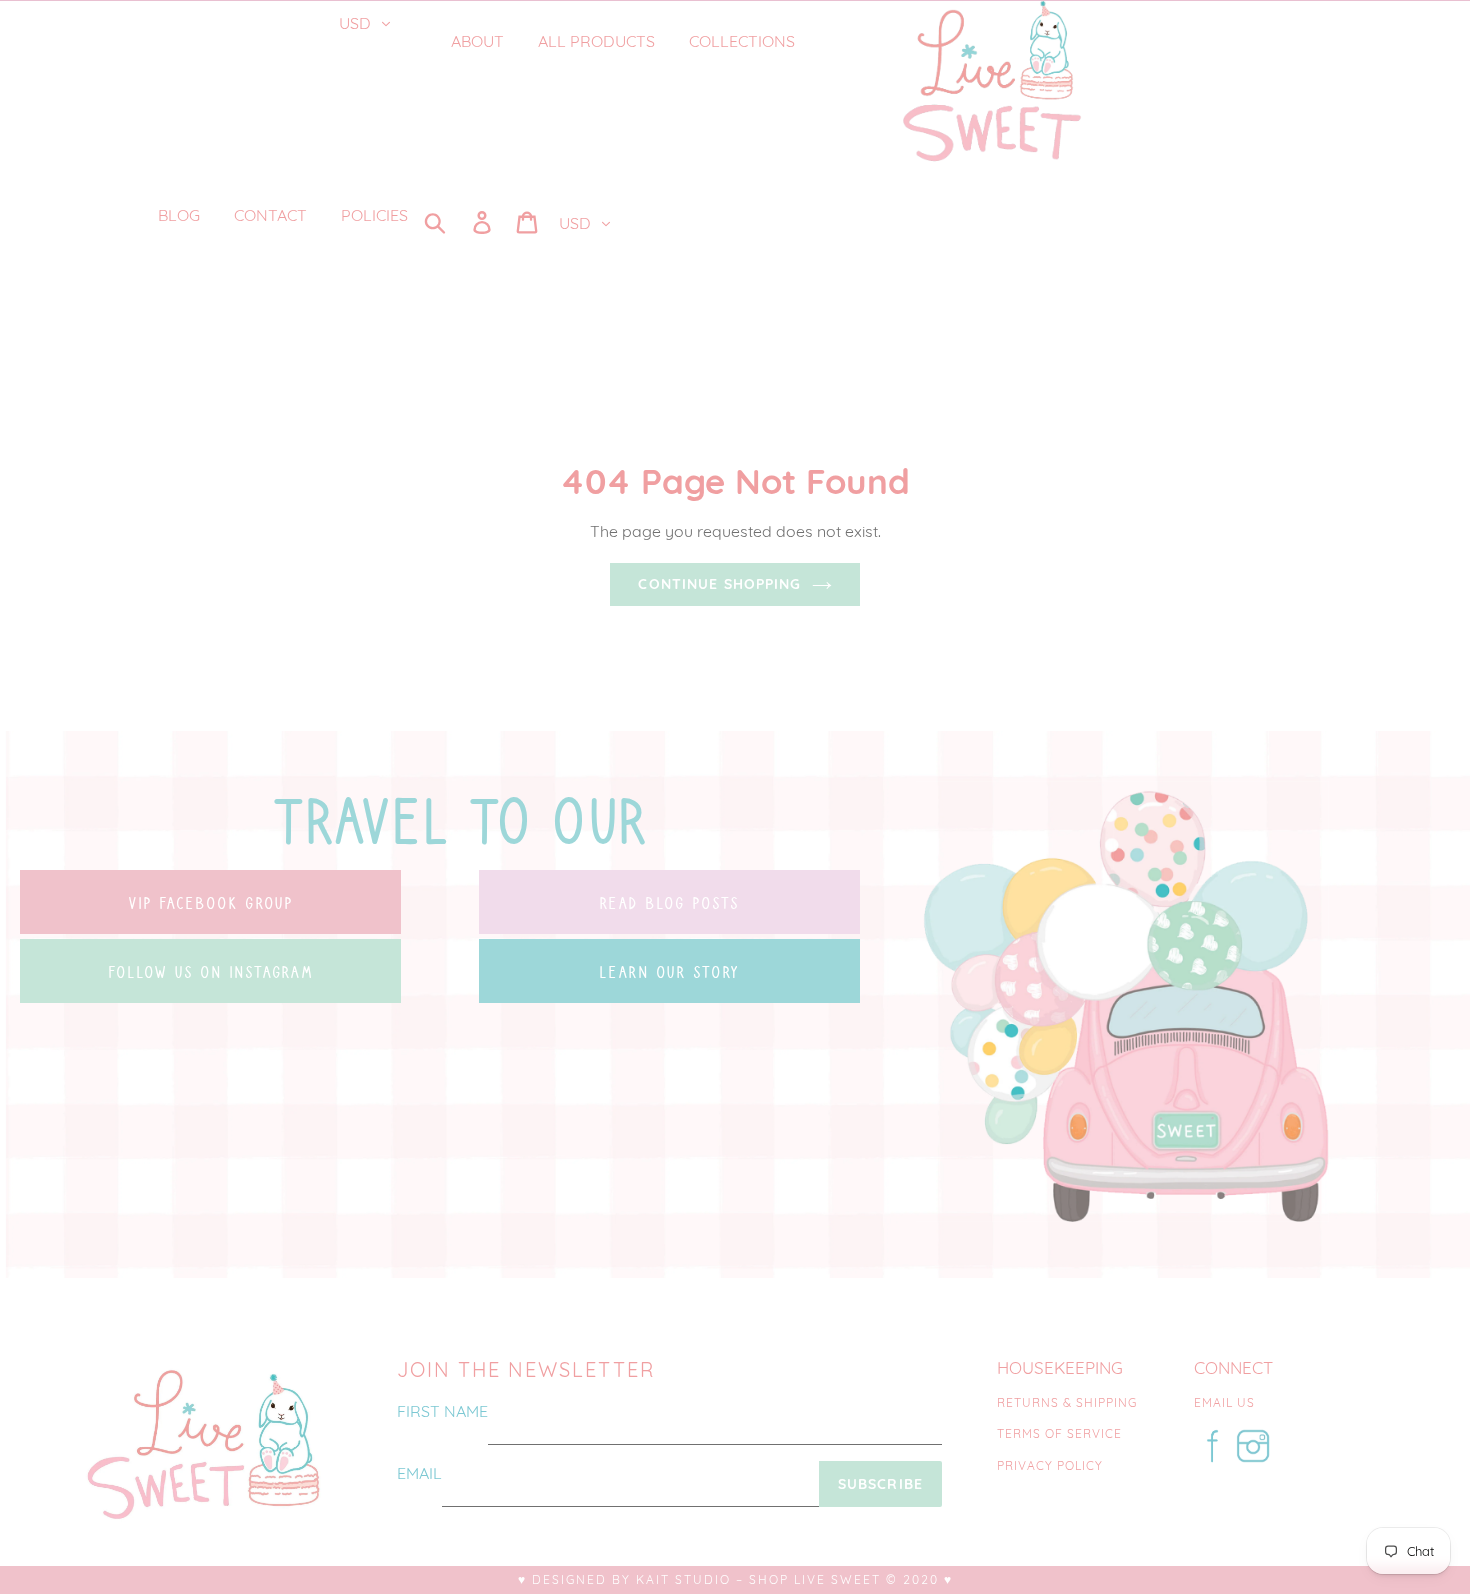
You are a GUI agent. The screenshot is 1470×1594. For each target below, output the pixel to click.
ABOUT (477, 41)
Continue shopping (719, 584)
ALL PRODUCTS (596, 41)
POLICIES (374, 215)
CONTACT (270, 215)
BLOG (179, 215)
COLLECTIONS (744, 41)
